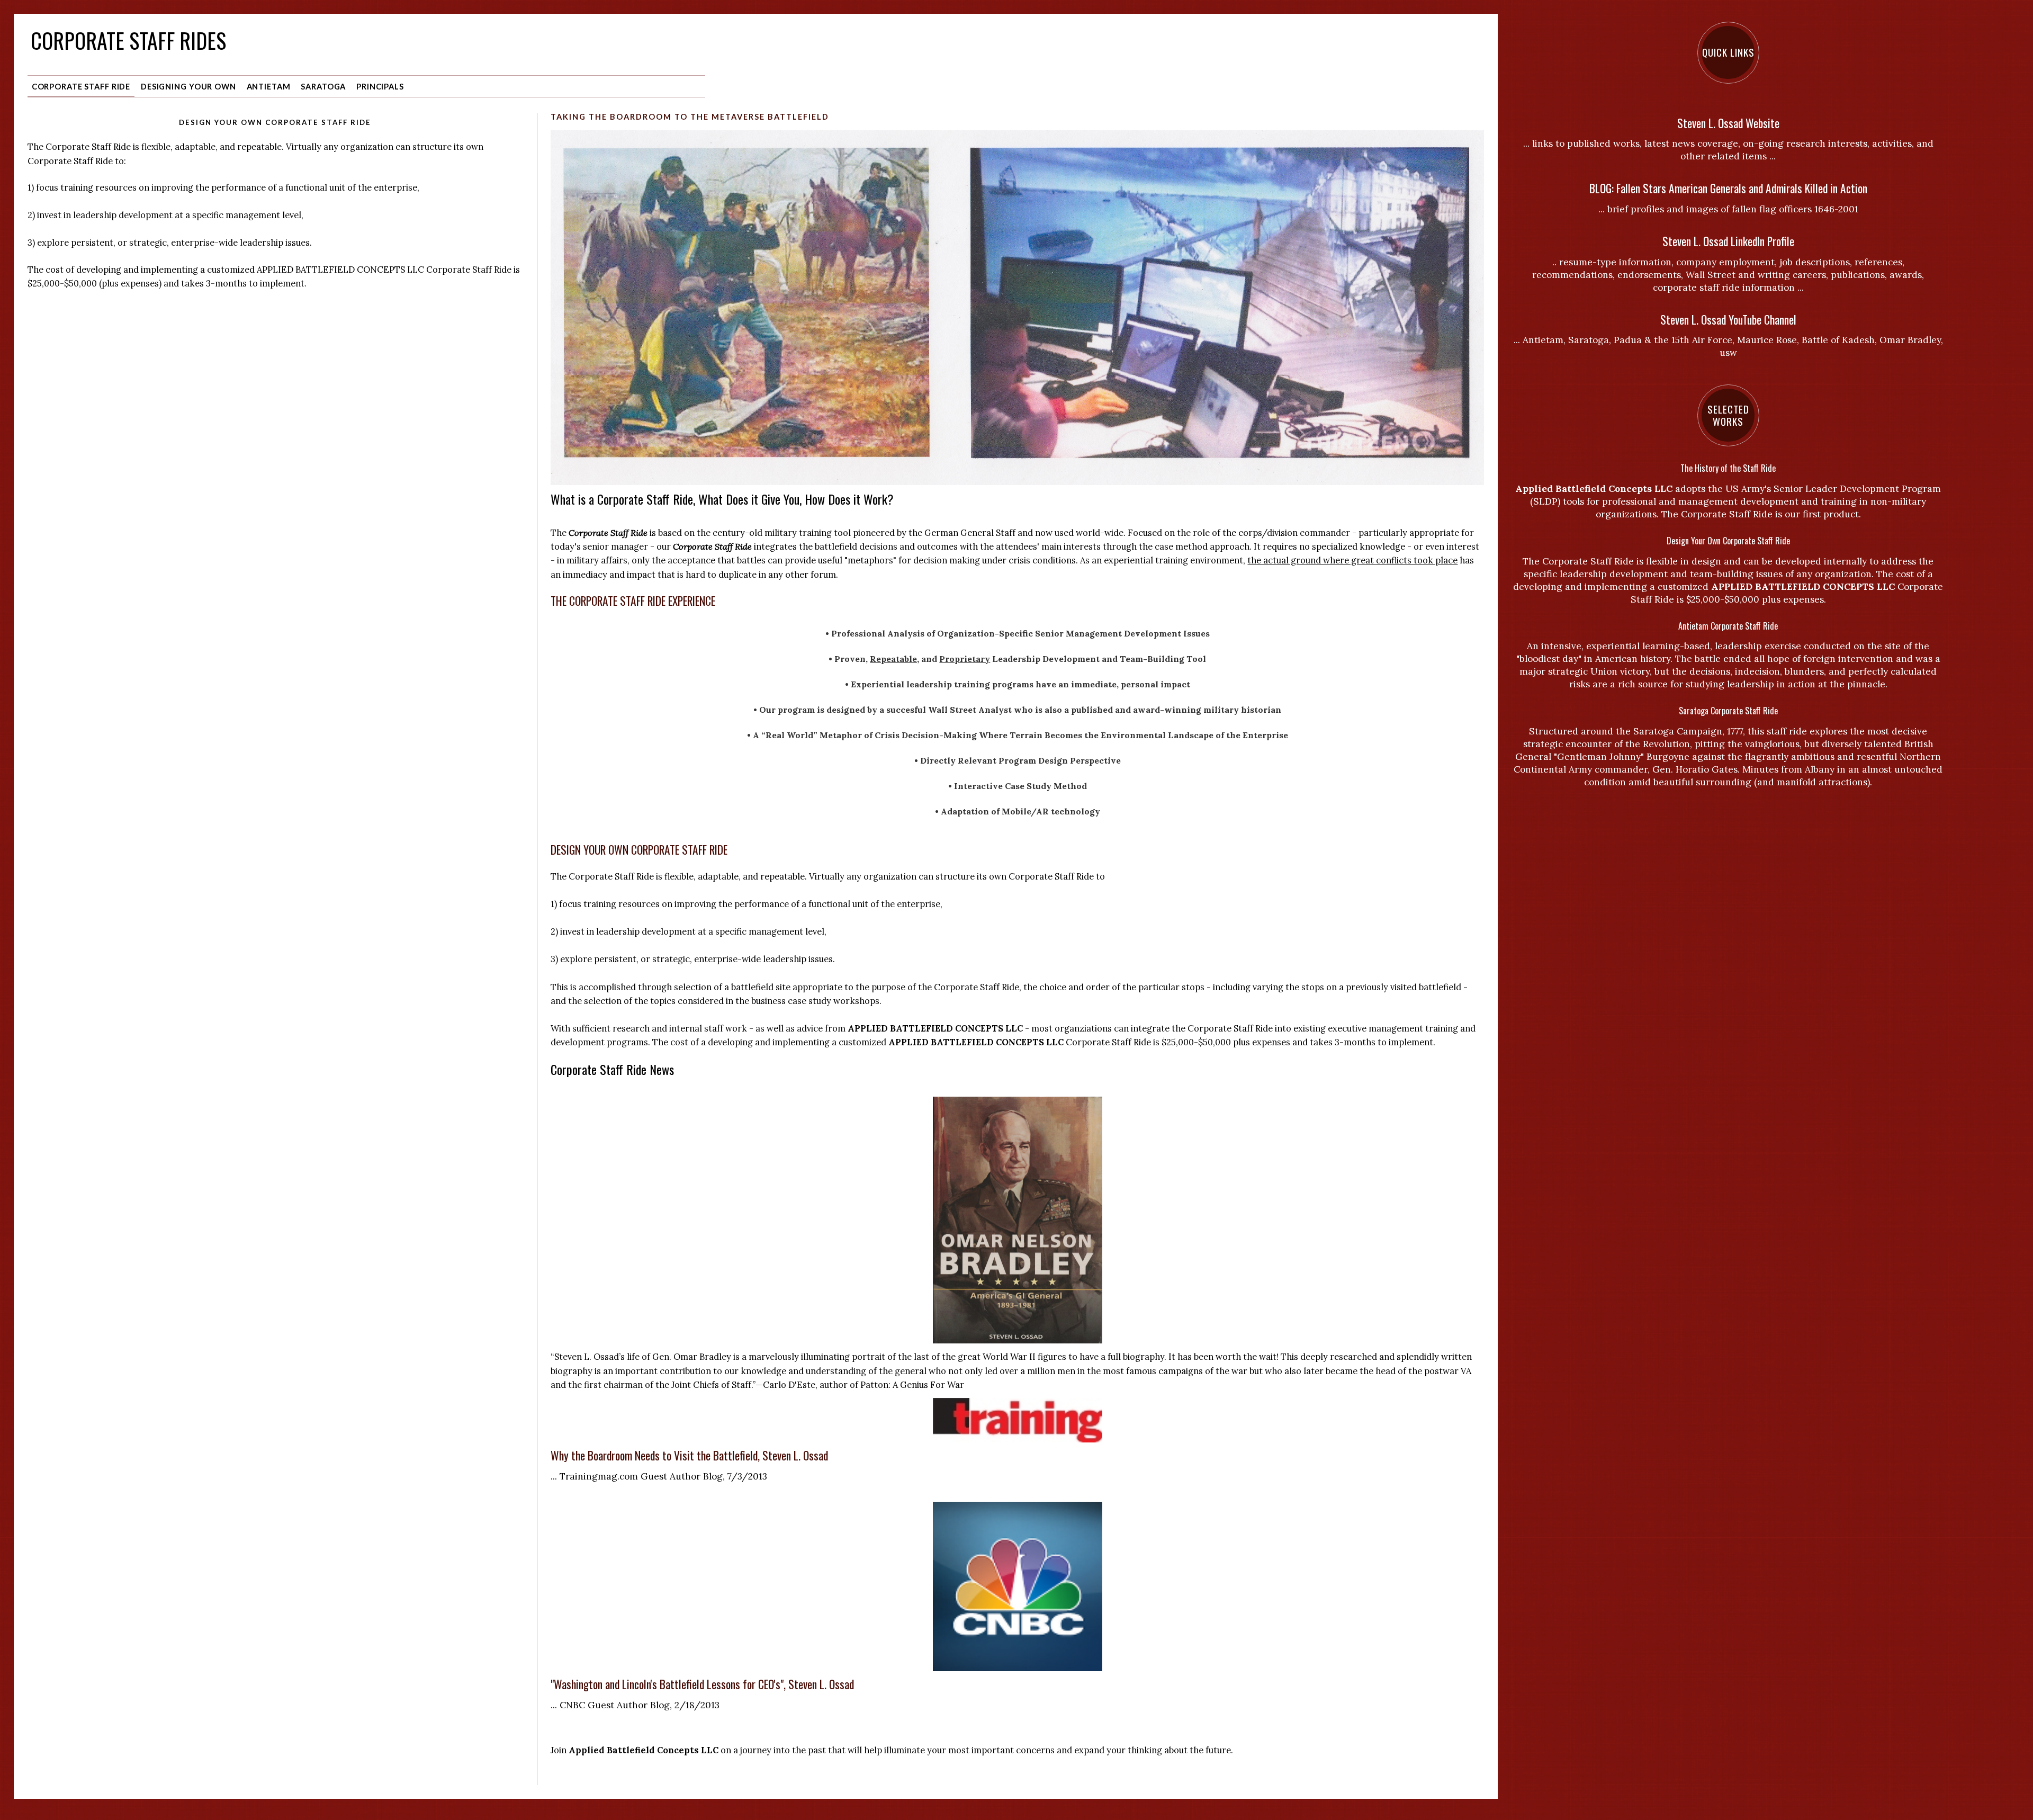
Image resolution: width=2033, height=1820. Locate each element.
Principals (380, 87)
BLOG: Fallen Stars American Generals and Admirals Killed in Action (1728, 188)
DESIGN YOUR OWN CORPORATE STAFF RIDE (639, 850)
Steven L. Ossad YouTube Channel (1728, 320)
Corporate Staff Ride (81, 87)
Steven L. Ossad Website (1728, 123)
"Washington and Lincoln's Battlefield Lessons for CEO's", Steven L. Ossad (702, 1684)
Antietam (269, 87)
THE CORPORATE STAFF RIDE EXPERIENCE (633, 601)
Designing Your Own (188, 87)
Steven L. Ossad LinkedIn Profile (1728, 241)
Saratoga (323, 87)
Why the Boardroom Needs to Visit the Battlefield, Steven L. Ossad (689, 1455)
